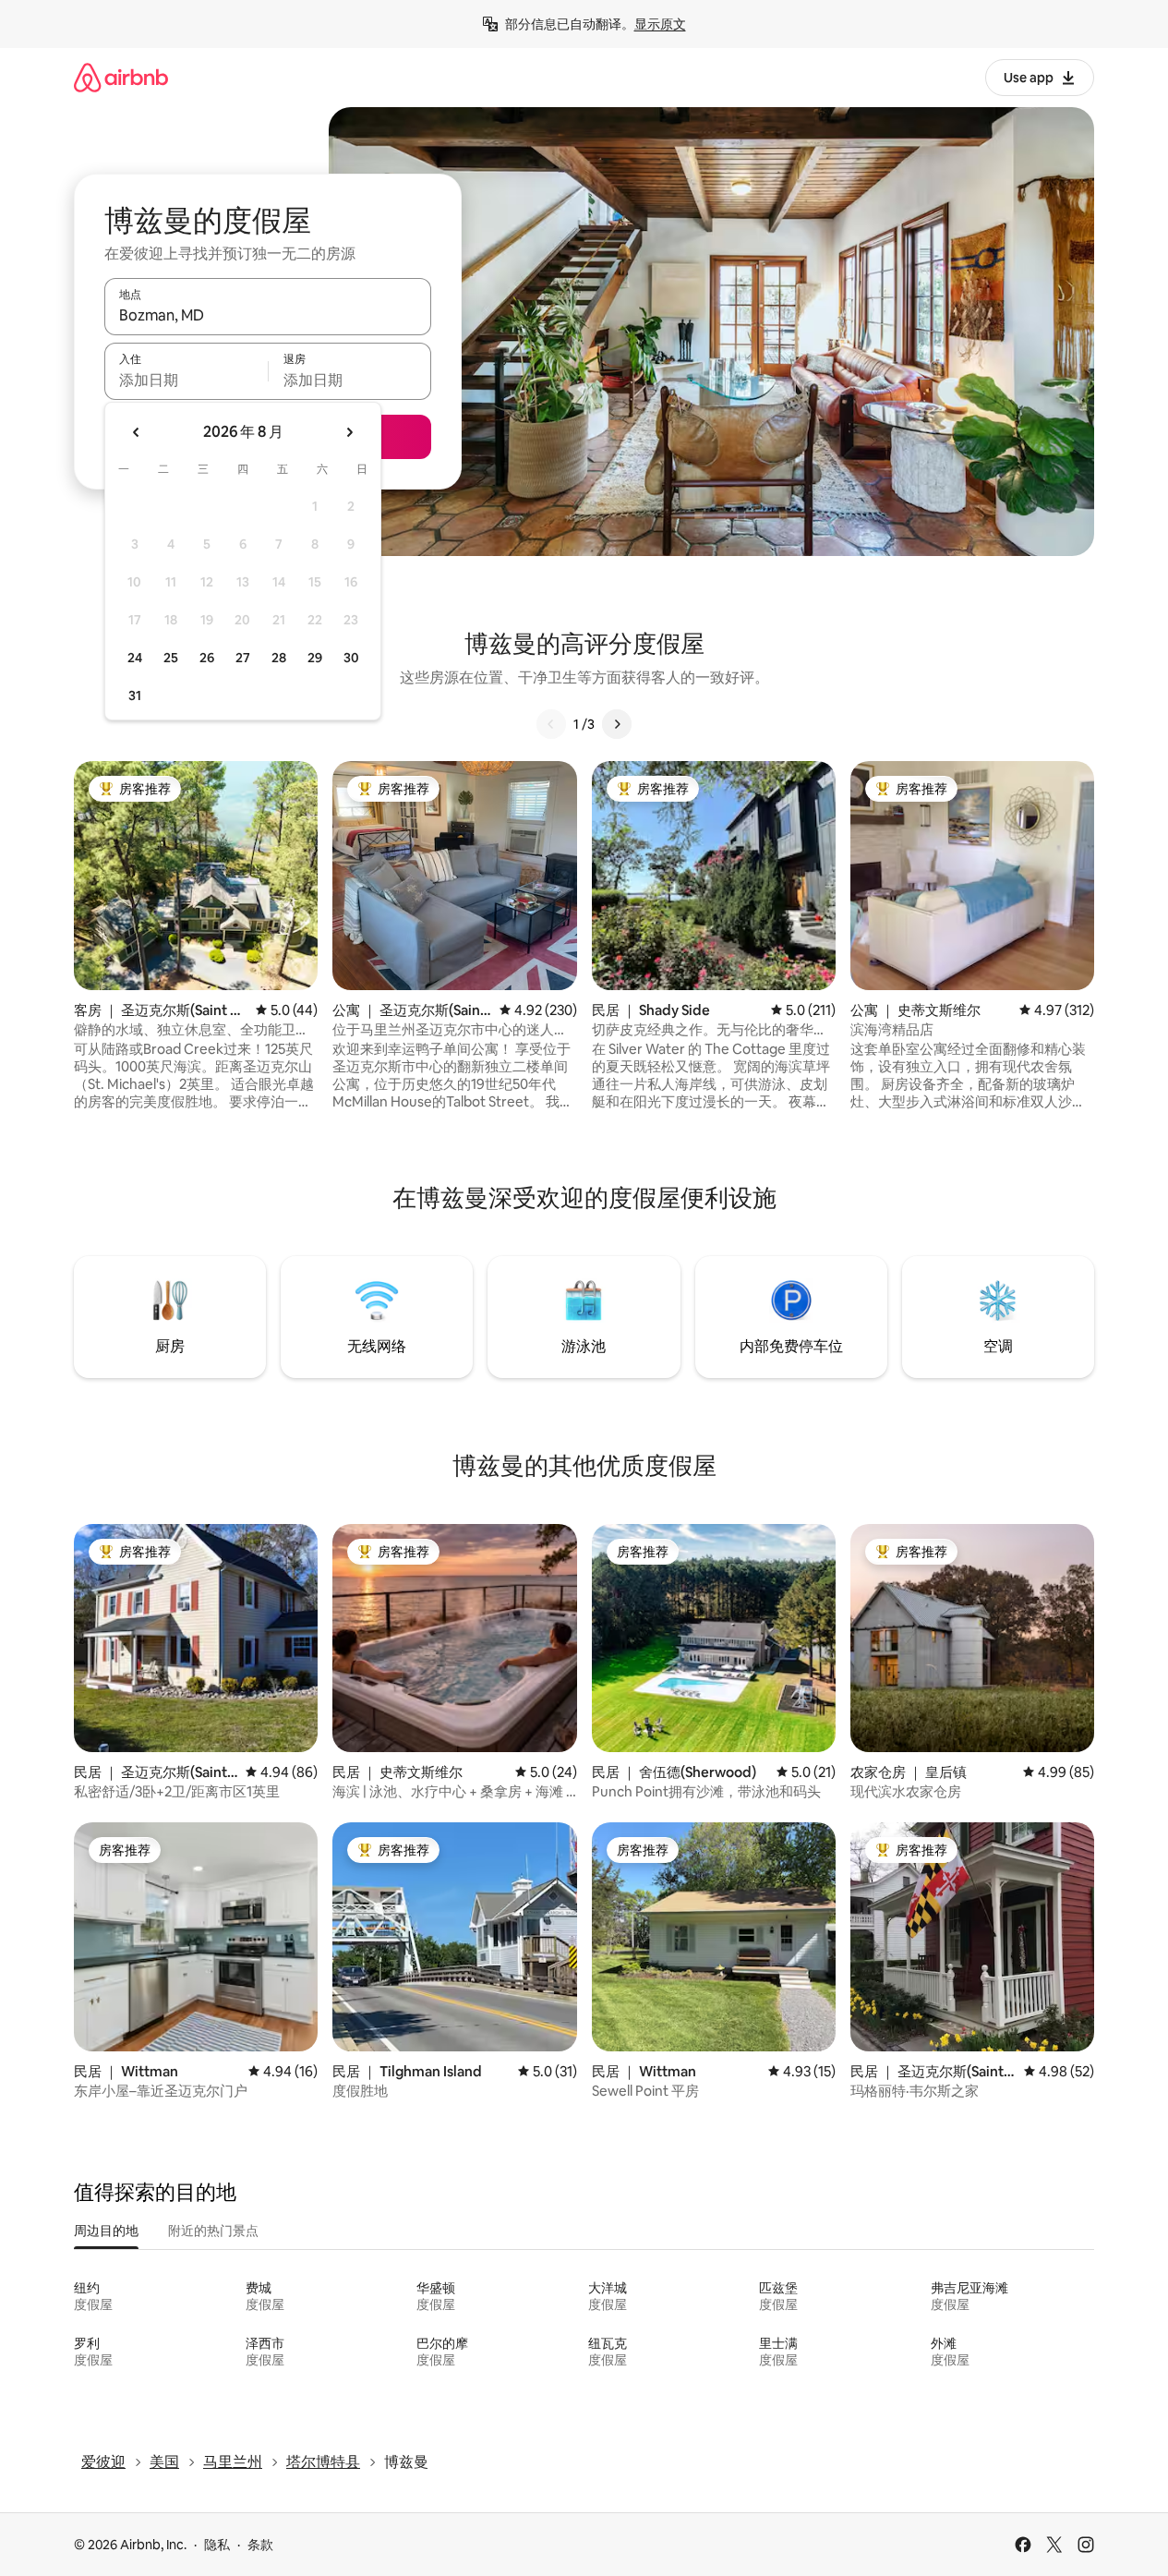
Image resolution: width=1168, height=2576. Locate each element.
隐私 (217, 2545)
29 (315, 658)
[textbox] (186, 380)
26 (207, 658)
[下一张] (617, 724)
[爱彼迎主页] (121, 77)
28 (279, 658)
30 (351, 658)
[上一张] (551, 724)
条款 (260, 2545)
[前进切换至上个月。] (137, 432)
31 (135, 695)
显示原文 (660, 24)
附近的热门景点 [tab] (213, 2231)
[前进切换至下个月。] (349, 432)
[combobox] (268, 315)
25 (171, 658)
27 (243, 658)
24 (135, 658)
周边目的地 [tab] (106, 2231)
